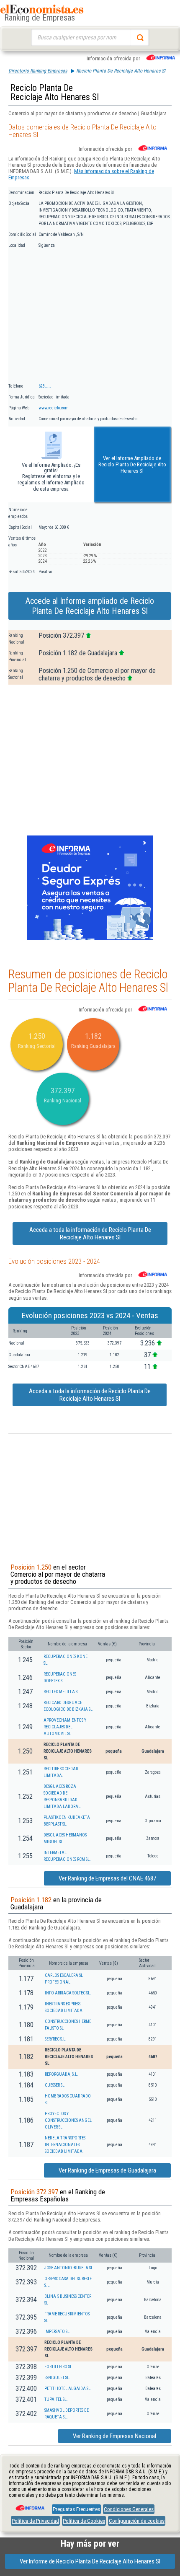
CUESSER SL (55, 2085)
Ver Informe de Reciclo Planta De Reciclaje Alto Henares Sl (90, 2561)
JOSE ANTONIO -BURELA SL (69, 2268)
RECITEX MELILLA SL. (62, 1692)
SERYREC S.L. (56, 2039)
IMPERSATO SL (57, 2332)
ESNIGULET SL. (57, 2378)
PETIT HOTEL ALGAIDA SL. (68, 2388)
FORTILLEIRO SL (58, 2367)
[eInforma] (29, 2505)
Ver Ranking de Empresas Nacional (114, 2436)
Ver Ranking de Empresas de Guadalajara (107, 2170)
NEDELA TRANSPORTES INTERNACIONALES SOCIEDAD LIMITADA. (65, 2145)
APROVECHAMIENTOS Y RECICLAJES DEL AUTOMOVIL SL (65, 1727)
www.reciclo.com (54, 408)
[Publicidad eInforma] (90, 939)
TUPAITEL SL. (56, 2399)
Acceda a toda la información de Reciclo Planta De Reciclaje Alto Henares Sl (90, 1234)
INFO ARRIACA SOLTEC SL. (68, 1993)
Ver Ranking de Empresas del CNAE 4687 (107, 1878)
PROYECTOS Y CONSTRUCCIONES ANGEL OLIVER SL (68, 2120)
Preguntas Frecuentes (76, 2509)
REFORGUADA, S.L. (62, 2074)
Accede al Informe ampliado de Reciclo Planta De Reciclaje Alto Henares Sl (90, 606)
